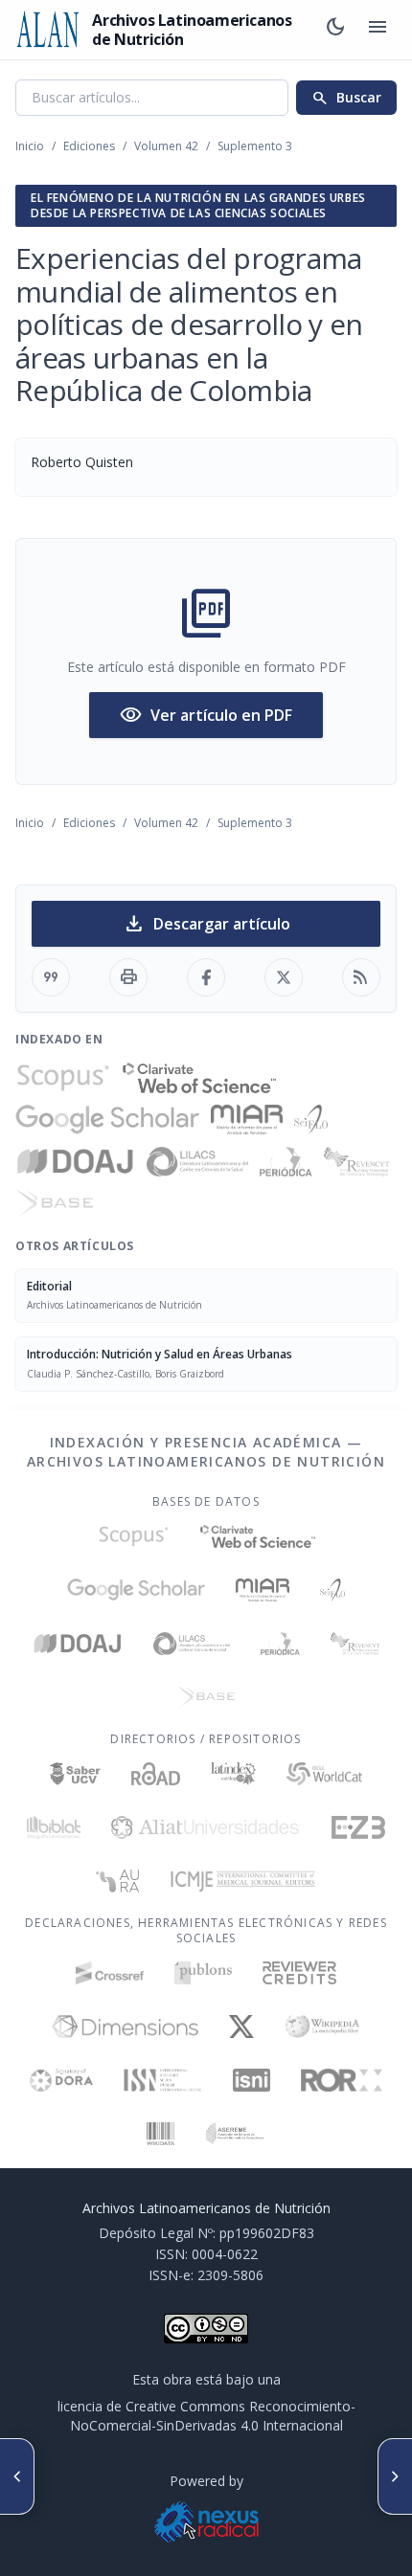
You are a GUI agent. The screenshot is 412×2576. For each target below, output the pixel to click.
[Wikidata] (160, 2134)
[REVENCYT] (356, 1162)
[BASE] (54, 1204)
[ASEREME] (235, 2134)
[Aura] (118, 1881)
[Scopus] (63, 1078)
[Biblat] (54, 1827)
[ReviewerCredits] (299, 1973)
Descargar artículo (206, 924)
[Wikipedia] (322, 2027)
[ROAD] (156, 1774)
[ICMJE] (243, 1881)
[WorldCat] (324, 1774)
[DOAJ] (75, 1162)
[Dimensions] (125, 2027)
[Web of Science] (199, 1078)
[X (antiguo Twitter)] (242, 2027)
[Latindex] (233, 1774)
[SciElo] (310, 1120)
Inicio (30, 146)
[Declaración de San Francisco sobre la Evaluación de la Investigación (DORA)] (61, 2080)
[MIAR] (247, 1120)
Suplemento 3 (255, 146)
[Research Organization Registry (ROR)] (342, 2080)
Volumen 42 (166, 146)
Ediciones (89, 146)
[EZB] (358, 1827)
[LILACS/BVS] (198, 1162)
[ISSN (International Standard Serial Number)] (163, 2080)
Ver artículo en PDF (206, 715)
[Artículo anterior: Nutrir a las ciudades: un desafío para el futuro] (17, 2476)
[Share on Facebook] (206, 977)
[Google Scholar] (107, 1120)
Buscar (346, 98)
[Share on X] (284, 977)
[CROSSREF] (110, 1973)
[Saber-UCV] (75, 1774)
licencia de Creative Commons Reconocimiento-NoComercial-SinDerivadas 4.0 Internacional (206, 2416)
